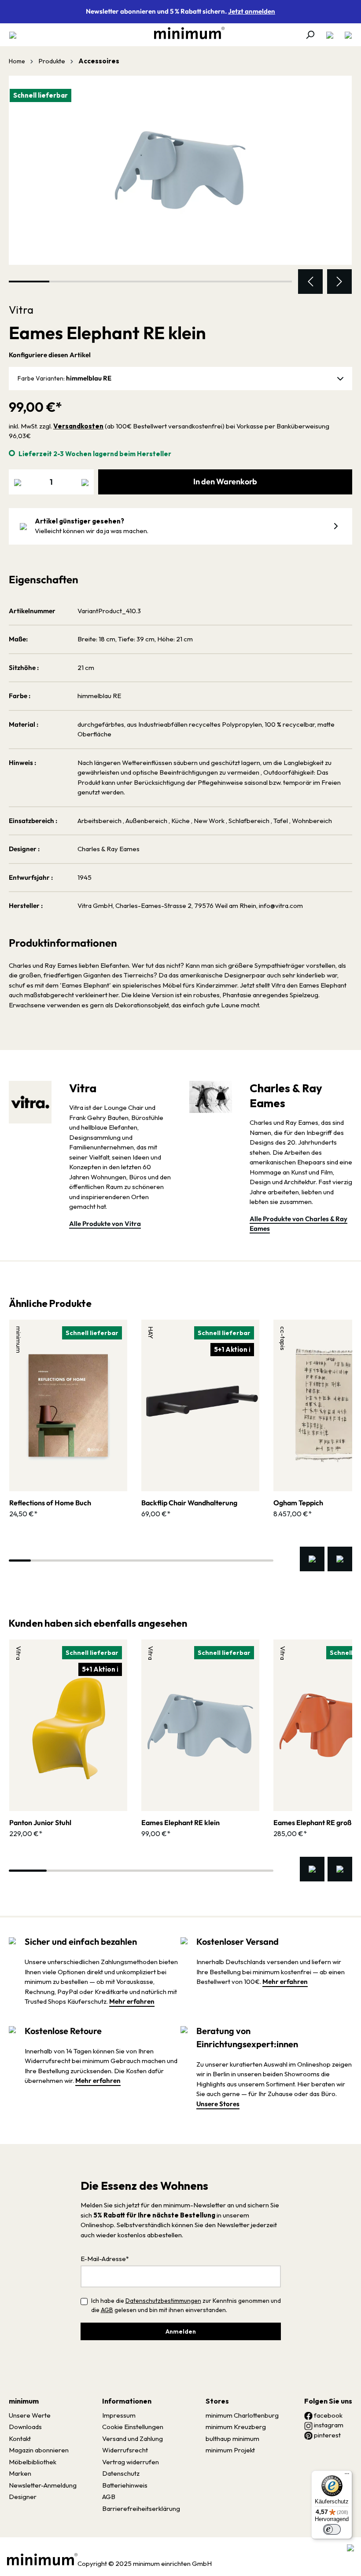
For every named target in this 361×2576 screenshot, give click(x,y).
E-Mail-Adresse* (105, 2259)
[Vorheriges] (310, 282)
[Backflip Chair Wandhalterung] (200, 1405)
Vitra (21, 310)
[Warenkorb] (346, 35)
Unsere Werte (30, 2415)
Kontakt (20, 2439)
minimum (24, 2401)
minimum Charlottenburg (242, 2415)
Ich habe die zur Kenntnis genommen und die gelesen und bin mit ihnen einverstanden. (186, 2305)
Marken (20, 2473)
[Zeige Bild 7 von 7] (272, 282)
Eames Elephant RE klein (180, 1822)
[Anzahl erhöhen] (85, 482)
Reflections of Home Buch (50, 1503)
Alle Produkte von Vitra (105, 1224)
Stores (217, 2401)
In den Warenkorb (225, 481)
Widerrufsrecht (125, 2450)
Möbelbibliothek (33, 2462)
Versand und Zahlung (133, 2439)
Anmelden (181, 2331)
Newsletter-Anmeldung (43, 2485)
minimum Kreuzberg (236, 2427)
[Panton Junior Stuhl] (68, 1725)
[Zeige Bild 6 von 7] (231, 282)
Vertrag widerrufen (131, 2462)
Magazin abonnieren (39, 2450)
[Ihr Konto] (330, 35)
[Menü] (15, 35)
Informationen (127, 2401)
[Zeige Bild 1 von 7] (29, 282)
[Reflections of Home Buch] (68, 1405)
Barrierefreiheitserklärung (141, 2508)
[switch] (332, 2529)
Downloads (25, 2427)
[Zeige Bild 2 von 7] (70, 282)
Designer (23, 2497)
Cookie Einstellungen (133, 2427)
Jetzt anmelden (252, 11)
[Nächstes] (339, 282)
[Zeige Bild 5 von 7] (191, 282)
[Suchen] (310, 35)
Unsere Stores (218, 2104)
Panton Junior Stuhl (40, 1822)
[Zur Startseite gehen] (185, 33)
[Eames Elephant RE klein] (180, 170)
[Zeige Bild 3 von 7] (110, 282)
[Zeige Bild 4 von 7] (151, 282)
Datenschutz (121, 2473)
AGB (107, 2310)
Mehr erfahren (132, 2001)
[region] (180, 185)
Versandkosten (78, 426)
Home (17, 61)
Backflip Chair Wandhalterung (189, 1503)
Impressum (119, 2415)
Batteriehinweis (125, 2485)
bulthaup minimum (232, 2439)
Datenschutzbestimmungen (163, 2301)
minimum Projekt (230, 2450)
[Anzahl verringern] (18, 482)
